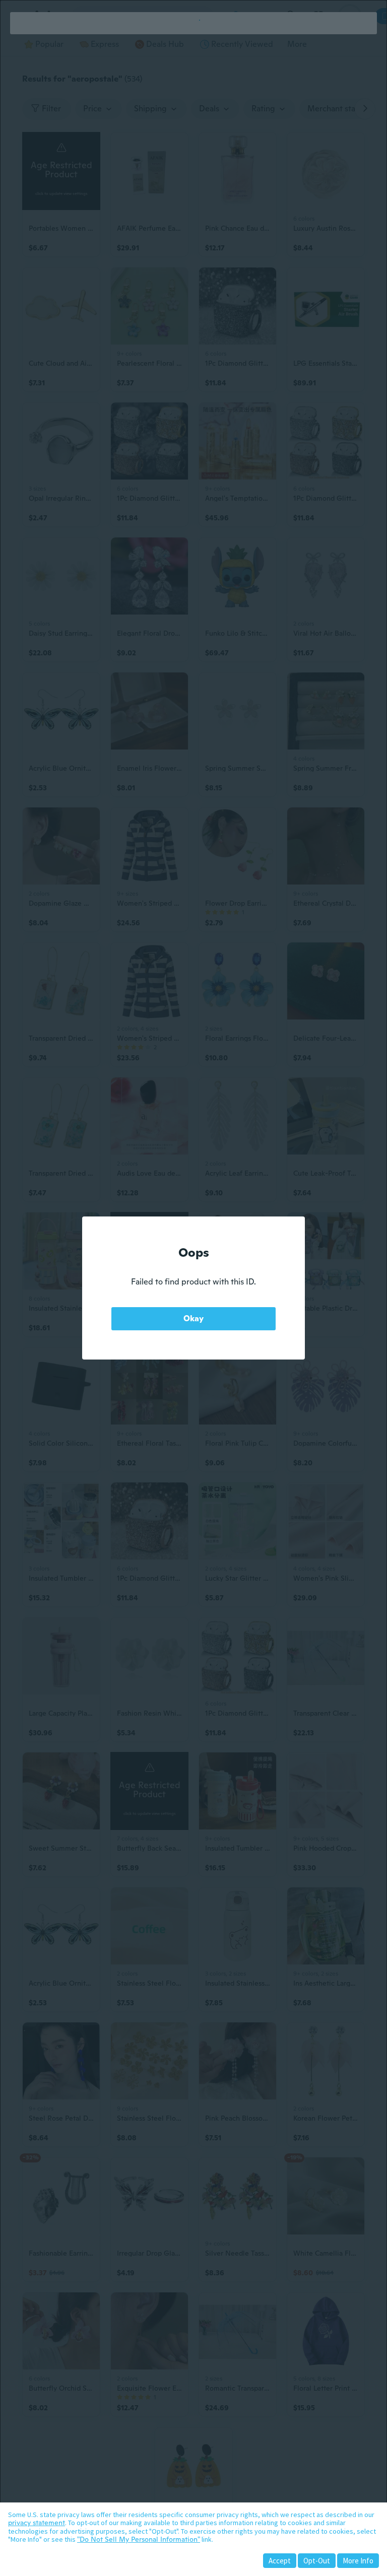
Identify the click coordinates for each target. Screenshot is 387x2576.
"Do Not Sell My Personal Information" (139, 2539)
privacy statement (37, 2523)
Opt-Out (317, 2561)
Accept (280, 2561)
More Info (358, 2561)
